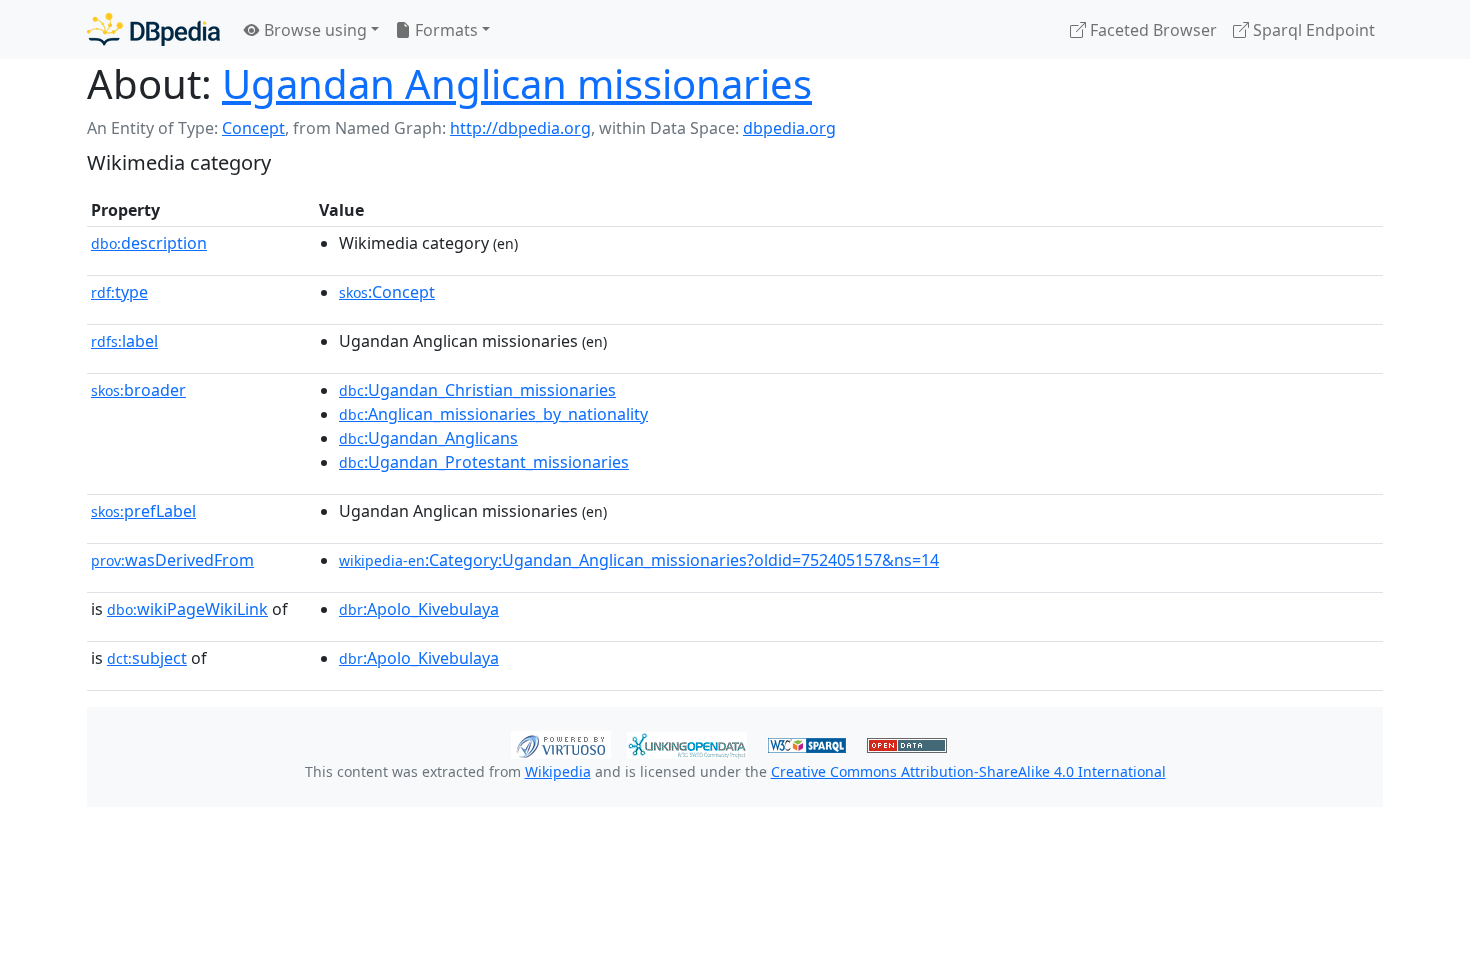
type (119, 292)
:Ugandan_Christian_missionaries (477, 390)
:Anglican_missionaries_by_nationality (493, 414)
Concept (253, 128)
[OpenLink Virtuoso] (561, 743)
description (149, 243)
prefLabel (143, 511)
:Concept (387, 292)
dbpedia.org (789, 128)
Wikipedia (558, 771)
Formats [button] (444, 30)
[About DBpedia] (153, 29)
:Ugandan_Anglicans (428, 438)
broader (138, 390)
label (124, 341)
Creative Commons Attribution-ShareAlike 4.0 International (968, 771)
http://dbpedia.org (520, 128)
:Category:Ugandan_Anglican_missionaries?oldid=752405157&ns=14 (639, 560)
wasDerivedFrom (172, 560)
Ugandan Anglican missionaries (517, 83)
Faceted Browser (1151, 30)
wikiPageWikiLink (187, 609)
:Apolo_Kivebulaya (419, 609)
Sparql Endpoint (1312, 30)
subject (147, 658)
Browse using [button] (313, 30)
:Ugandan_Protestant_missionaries (484, 462)
